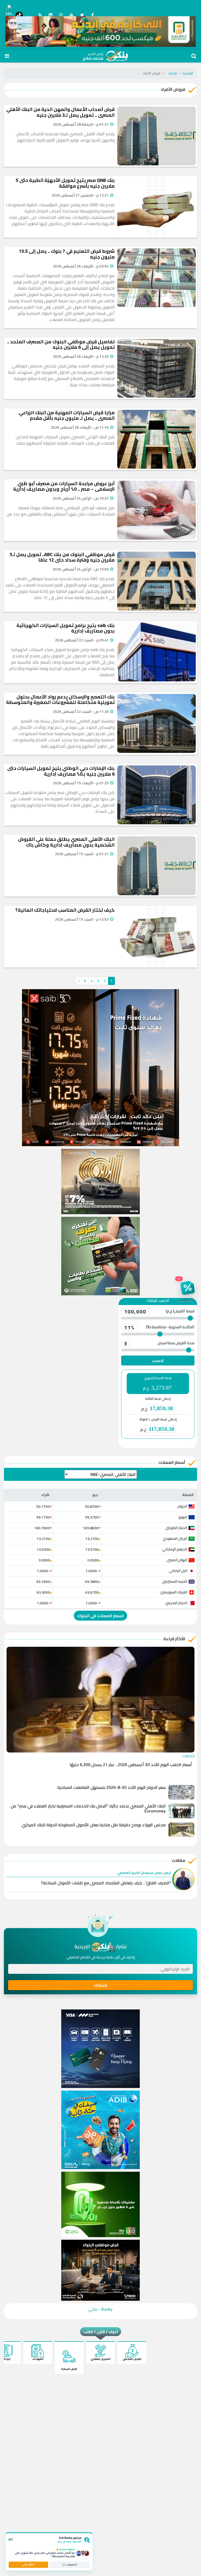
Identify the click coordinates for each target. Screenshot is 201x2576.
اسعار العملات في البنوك (100, 1616)
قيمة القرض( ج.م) (159, 1312)
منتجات (173, 73)
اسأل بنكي (28, 2564)
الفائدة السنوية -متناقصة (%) (159, 1328)
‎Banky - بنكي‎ (100, 2309)
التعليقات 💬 (70, 2565)
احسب (158, 1360)
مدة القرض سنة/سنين (159, 1343)
